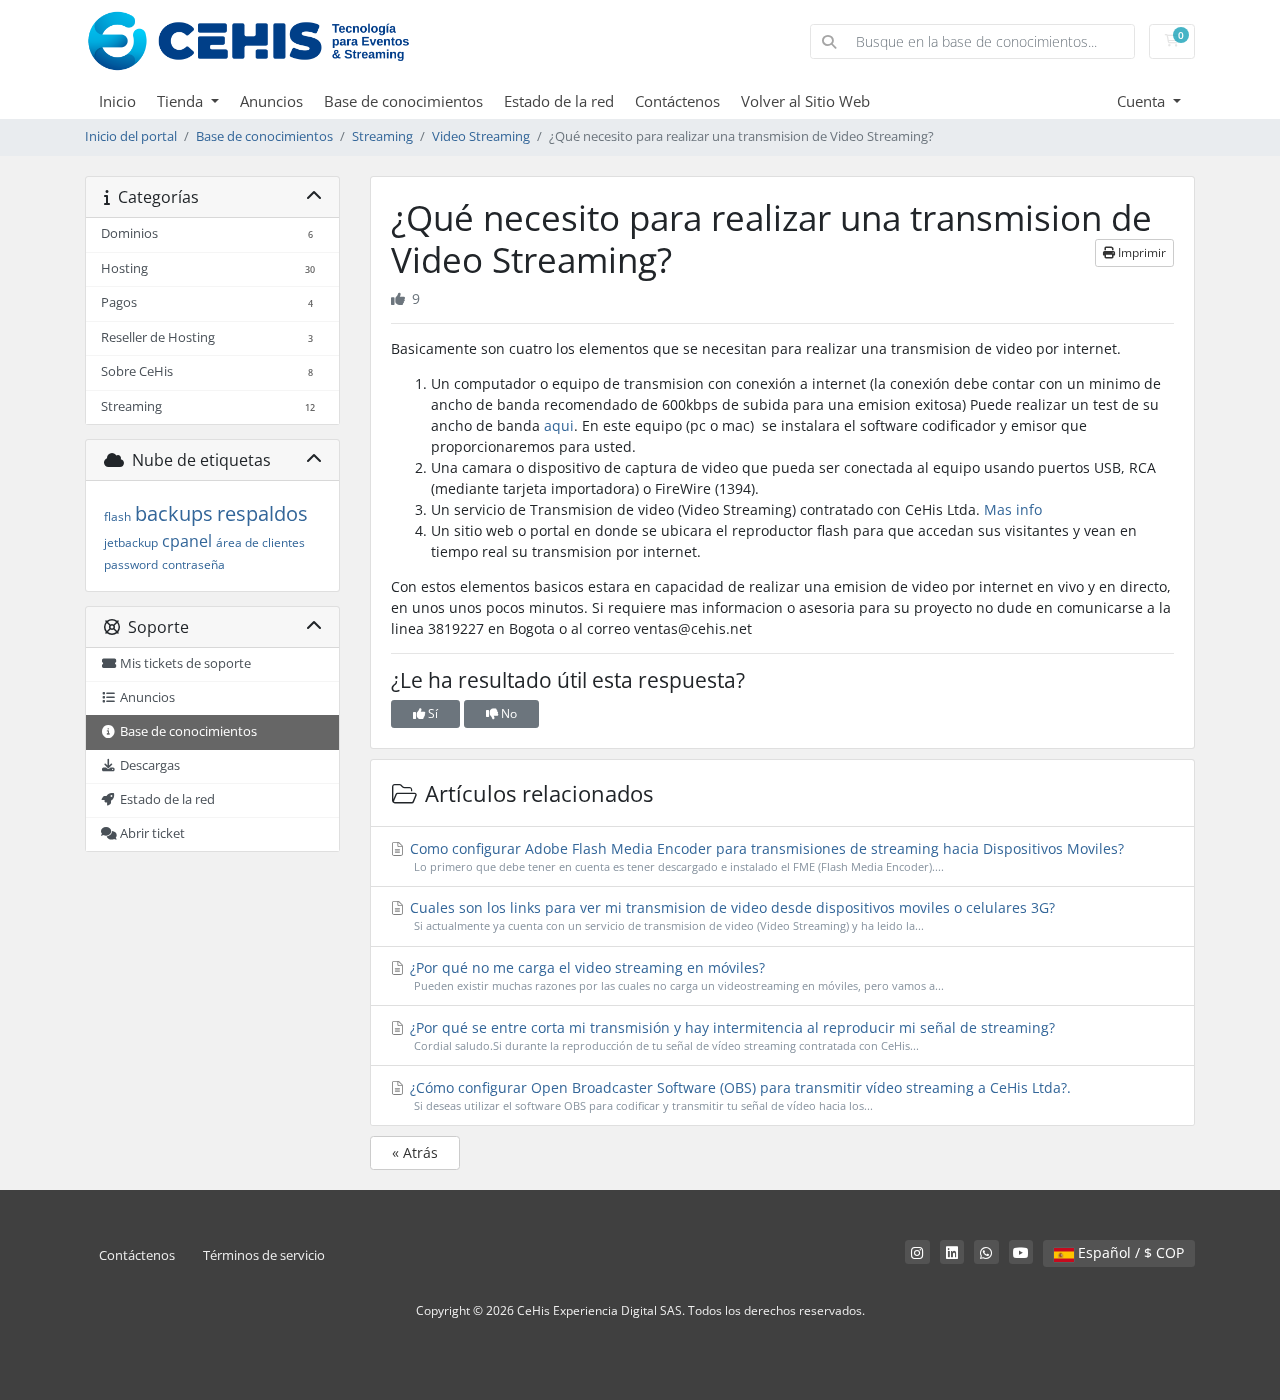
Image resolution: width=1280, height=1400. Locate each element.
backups (174, 513)
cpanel (187, 541)
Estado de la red (559, 101)
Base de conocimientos (403, 101)
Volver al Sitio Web (805, 101)
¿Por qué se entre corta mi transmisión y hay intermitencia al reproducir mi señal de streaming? (730, 1035)
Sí (431, 713)
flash (117, 516)
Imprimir (1140, 252)
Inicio (117, 101)
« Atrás (415, 1152)
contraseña (193, 564)
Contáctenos (677, 101)
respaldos (262, 513)
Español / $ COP (1129, 1252)
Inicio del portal (131, 136)
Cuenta (1143, 101)
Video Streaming (481, 136)
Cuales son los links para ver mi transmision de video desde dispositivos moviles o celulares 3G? (730, 915)
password (131, 564)
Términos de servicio (264, 1255)
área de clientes (260, 542)
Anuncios (271, 101)
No (507, 713)
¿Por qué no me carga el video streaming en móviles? (675, 975)
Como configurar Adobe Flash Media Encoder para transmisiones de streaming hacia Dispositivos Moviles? (765, 856)
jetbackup (131, 542)
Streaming (382, 136)
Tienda (182, 101)
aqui (559, 425)
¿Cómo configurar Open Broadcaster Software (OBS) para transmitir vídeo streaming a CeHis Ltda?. (738, 1095)
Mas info (1013, 509)
